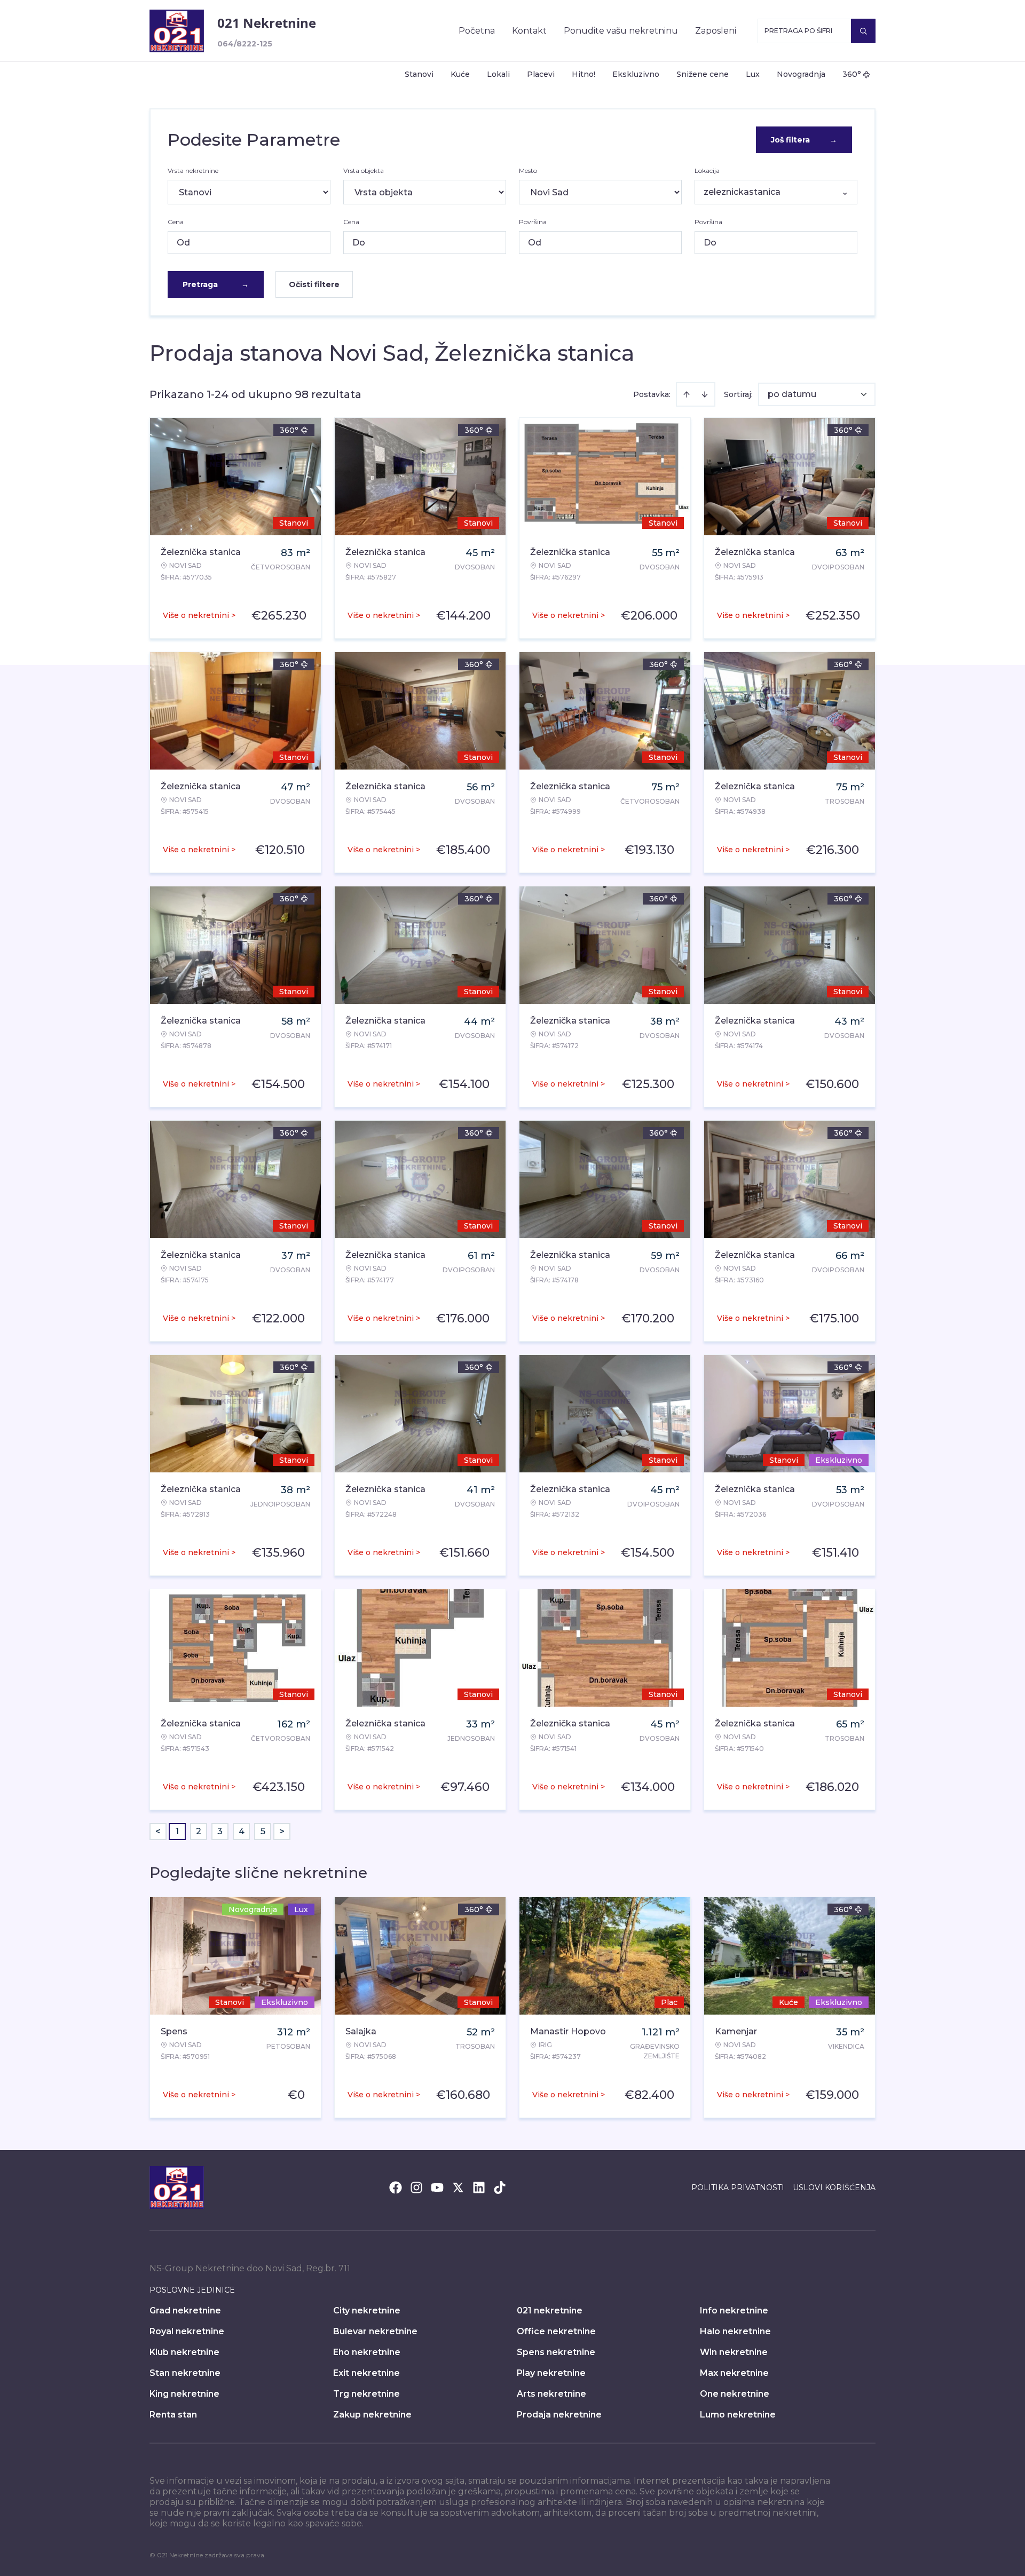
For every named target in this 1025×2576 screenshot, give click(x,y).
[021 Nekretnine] (177, 31)
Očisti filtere (314, 284)
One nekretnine (735, 2394)
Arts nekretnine (551, 2394)
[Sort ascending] (687, 394)
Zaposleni (716, 31)
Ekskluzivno (636, 74)
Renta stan (173, 2415)
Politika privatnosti (738, 2187)
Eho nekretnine (367, 2352)
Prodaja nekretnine (559, 2415)
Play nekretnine (551, 2373)
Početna (477, 31)
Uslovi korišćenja (834, 2187)
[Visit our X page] (458, 2187)
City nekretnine (367, 2311)
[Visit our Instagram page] (416, 2187)
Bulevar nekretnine (375, 2331)
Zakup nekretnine (372, 2415)
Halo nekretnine (735, 2331)
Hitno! (584, 74)
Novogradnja (801, 74)
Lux (753, 74)
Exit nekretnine (366, 2373)
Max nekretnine (734, 2373)
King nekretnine (184, 2394)
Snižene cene (703, 74)
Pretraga (216, 284)
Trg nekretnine (366, 2394)
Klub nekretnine (184, 2352)
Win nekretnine (734, 2352)
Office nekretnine (556, 2331)
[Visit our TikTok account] (500, 2187)
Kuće (460, 74)
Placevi (541, 74)
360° (852, 74)
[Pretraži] (863, 31)
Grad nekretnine (185, 2311)
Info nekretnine (734, 2311)
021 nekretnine (550, 2311)
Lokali (498, 74)
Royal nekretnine (187, 2331)
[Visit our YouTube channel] (437, 2187)
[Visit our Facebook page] (396, 2187)
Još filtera (804, 140)
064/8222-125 (245, 44)
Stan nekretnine (185, 2373)
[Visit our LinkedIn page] (479, 2187)
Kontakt (529, 31)
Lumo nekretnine (738, 2415)
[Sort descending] (705, 394)
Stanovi (419, 74)
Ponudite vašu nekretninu (621, 31)
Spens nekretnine (556, 2352)
